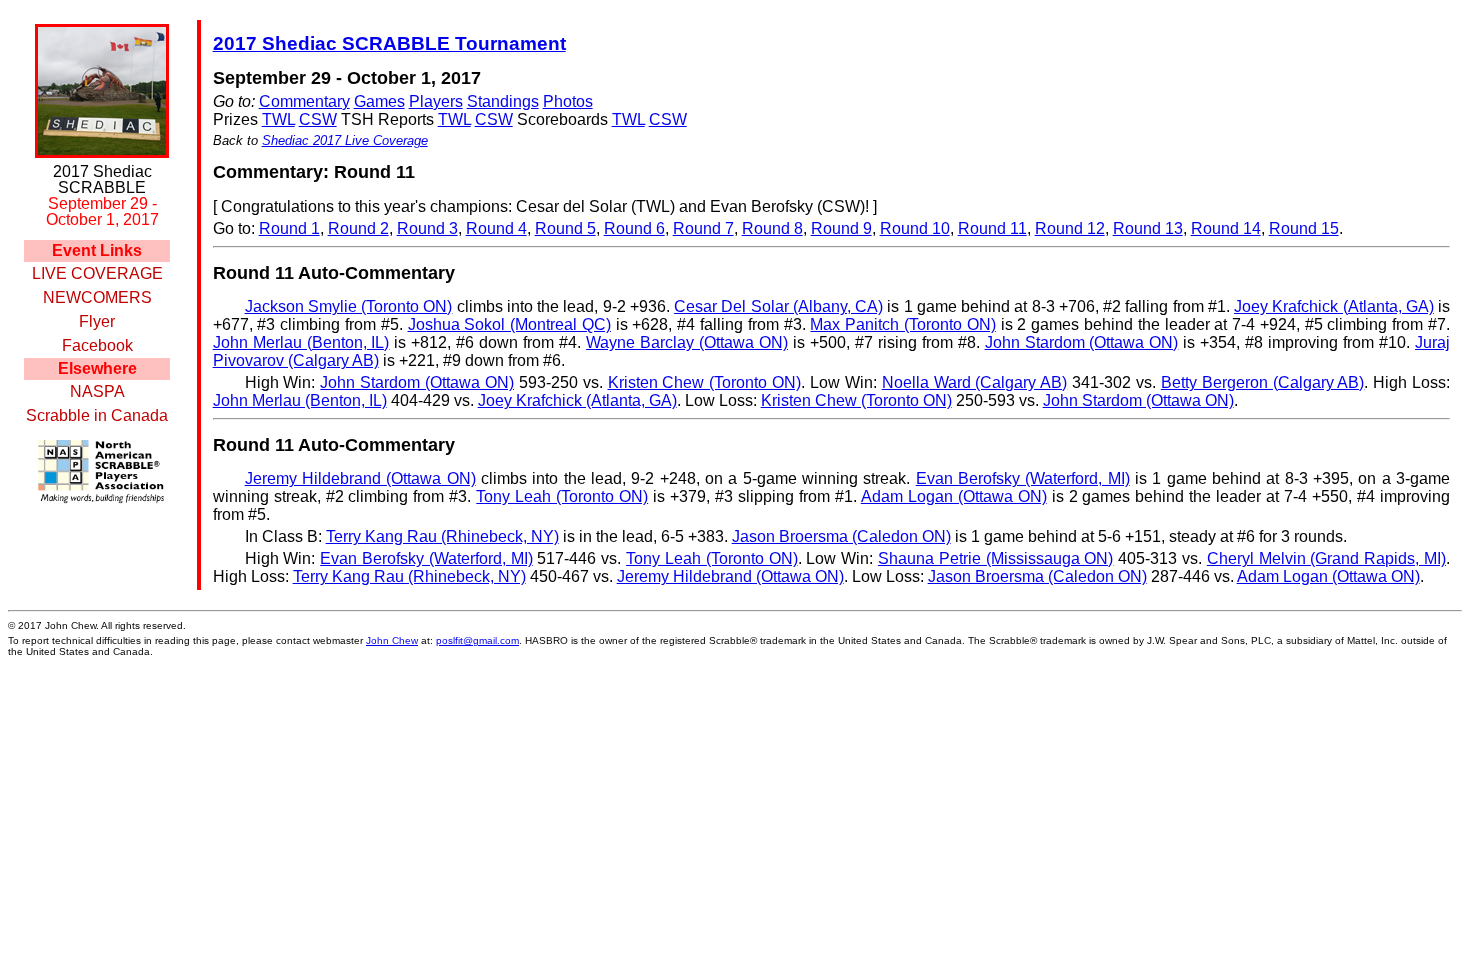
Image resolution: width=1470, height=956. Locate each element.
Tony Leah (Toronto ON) (562, 496)
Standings (503, 101)
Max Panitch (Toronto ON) (902, 324)
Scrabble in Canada (97, 415)
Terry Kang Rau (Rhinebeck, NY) (442, 536)
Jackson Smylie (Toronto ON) (349, 306)
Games (379, 101)
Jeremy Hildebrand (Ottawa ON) (360, 478)
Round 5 (565, 228)
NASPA (97, 391)
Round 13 (1148, 228)
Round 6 (634, 228)
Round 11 (992, 228)
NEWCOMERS (97, 297)
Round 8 (772, 228)
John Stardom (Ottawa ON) (1082, 342)
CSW (318, 119)
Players (436, 101)
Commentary (304, 101)
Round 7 (703, 228)
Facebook (97, 345)
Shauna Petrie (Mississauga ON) (995, 558)
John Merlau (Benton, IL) (301, 342)
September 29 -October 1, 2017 (102, 211)
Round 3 (427, 228)
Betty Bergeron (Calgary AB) (1263, 382)
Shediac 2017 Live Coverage (345, 140)
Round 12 (1070, 228)
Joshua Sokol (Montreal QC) (509, 324)
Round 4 (496, 228)
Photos (568, 101)
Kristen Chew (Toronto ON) (705, 382)
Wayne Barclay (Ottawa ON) (687, 342)
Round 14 (1226, 228)
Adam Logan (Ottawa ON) (954, 496)
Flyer (97, 321)
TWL (278, 119)
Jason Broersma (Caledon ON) (841, 536)
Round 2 (358, 228)
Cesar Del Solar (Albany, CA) (778, 306)
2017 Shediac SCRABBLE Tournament (389, 43)
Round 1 (289, 228)
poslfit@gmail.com (477, 640)
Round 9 (841, 228)
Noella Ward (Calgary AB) (975, 382)
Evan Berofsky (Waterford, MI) (1023, 478)
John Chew (392, 640)
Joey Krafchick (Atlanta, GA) (1334, 306)
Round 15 (1304, 228)
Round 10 (915, 228)
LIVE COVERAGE (97, 273)
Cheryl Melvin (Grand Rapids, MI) (1326, 558)
